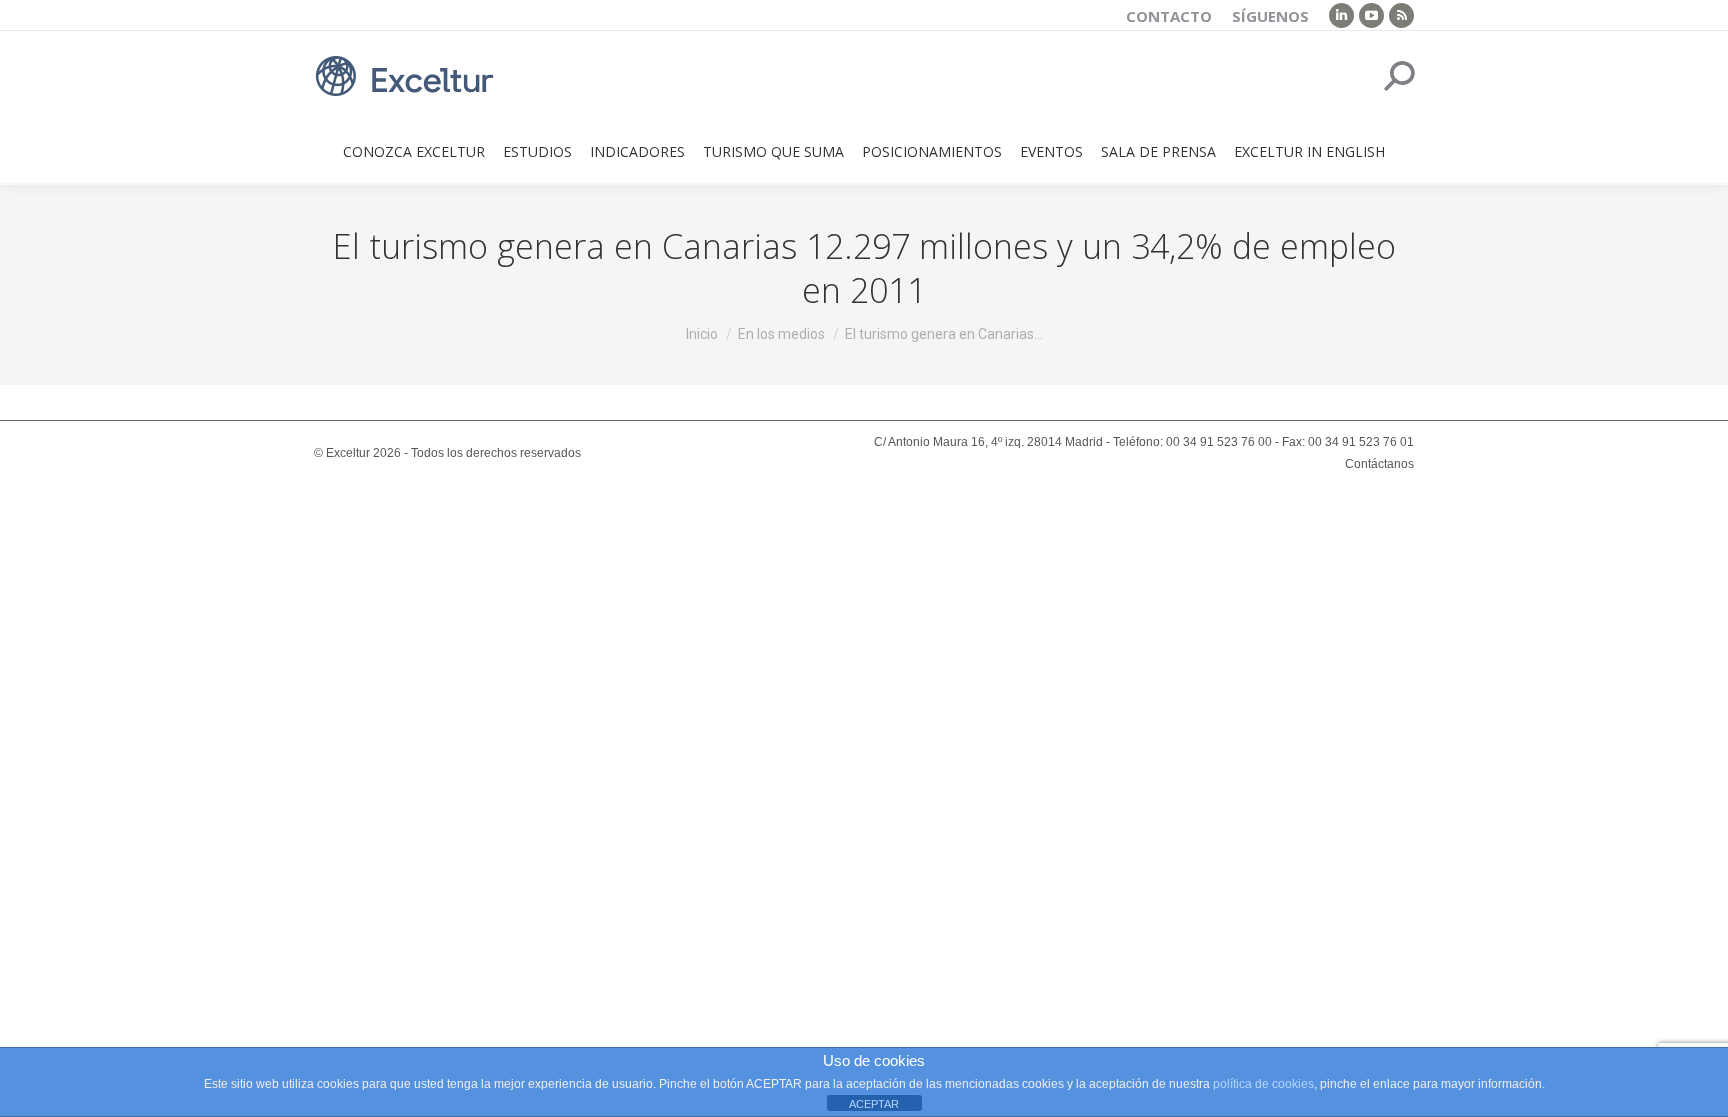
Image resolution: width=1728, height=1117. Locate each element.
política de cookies (1263, 1084)
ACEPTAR (874, 1104)
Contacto (1169, 16)
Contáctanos (1379, 464)
